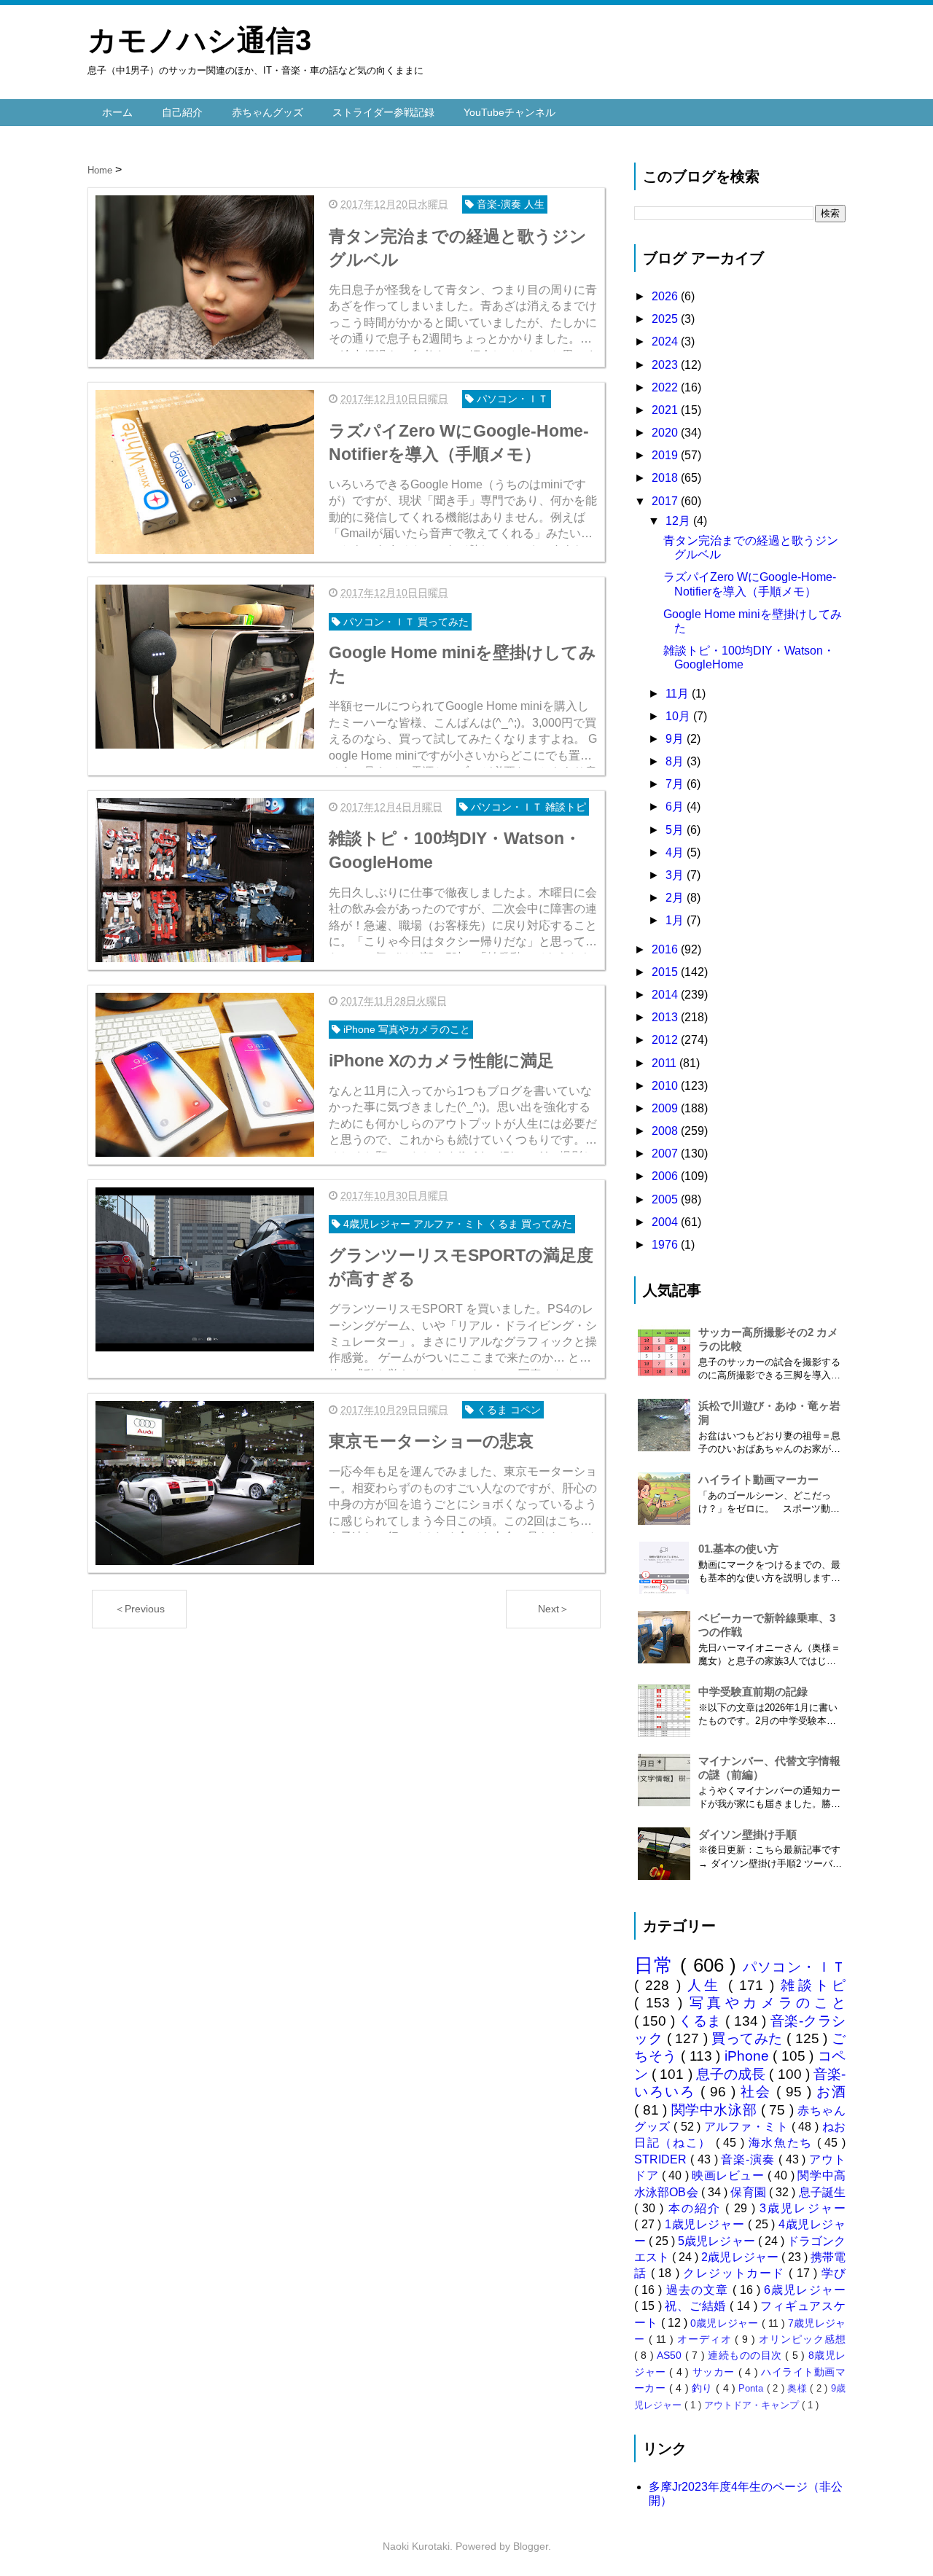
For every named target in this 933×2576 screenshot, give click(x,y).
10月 (679, 716)
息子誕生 (822, 2192)
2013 (666, 1017)
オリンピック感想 (802, 2339)
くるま (702, 2021)
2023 (666, 365)
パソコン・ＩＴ (795, 1967)
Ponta (752, 2388)
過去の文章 (699, 2290)
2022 (666, 387)
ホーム (117, 112)
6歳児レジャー (805, 2290)
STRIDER (662, 2159)
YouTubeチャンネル (510, 112)
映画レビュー (730, 2175)
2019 (666, 455)
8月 (676, 761)
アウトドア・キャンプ (753, 2405)
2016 (666, 949)
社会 (758, 2092)
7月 (676, 784)
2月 (676, 898)
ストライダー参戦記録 (383, 112)
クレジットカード (736, 2273)
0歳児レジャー (726, 2323)
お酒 (831, 2092)
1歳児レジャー (706, 2224)
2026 (666, 296)
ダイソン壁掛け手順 (747, 1834)
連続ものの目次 (746, 2355)
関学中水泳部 (716, 2110)
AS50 (671, 2355)
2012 (666, 1040)
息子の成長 (733, 2074)
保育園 (750, 2192)
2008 (666, 1131)
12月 (679, 521)
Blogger (531, 2546)
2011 (665, 1063)
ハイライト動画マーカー (758, 1479)
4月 (676, 852)
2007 (666, 1154)
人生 (708, 1985)
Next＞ (554, 1609)
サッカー (715, 2372)
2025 (666, 319)
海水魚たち (783, 2143)
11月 (679, 694)
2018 (666, 478)
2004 (666, 1222)
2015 (666, 972)
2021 (666, 410)
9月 (676, 739)
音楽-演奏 (749, 2159)
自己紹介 (182, 112)
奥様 (799, 2388)
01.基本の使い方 (738, 1549)
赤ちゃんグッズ (268, 112)
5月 (676, 830)
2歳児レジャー (741, 2257)
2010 (666, 1086)
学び (834, 2273)
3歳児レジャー (803, 2208)
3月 (676, 875)
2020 (666, 433)
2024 (666, 341)
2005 (666, 1199)
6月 (676, 807)
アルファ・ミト (748, 2127)
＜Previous (140, 1609)
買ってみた (749, 2038)
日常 (657, 1965)
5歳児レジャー (718, 2241)
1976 (666, 1245)
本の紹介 (697, 2208)
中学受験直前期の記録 (753, 1691)
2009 (666, 1108)
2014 (666, 995)
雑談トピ (813, 1985)
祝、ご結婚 (697, 2306)
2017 (666, 501)
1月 (676, 920)
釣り (704, 2388)
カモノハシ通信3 (199, 40)
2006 (666, 1176)
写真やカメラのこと (768, 2003)
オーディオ (706, 2339)
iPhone (749, 2056)
